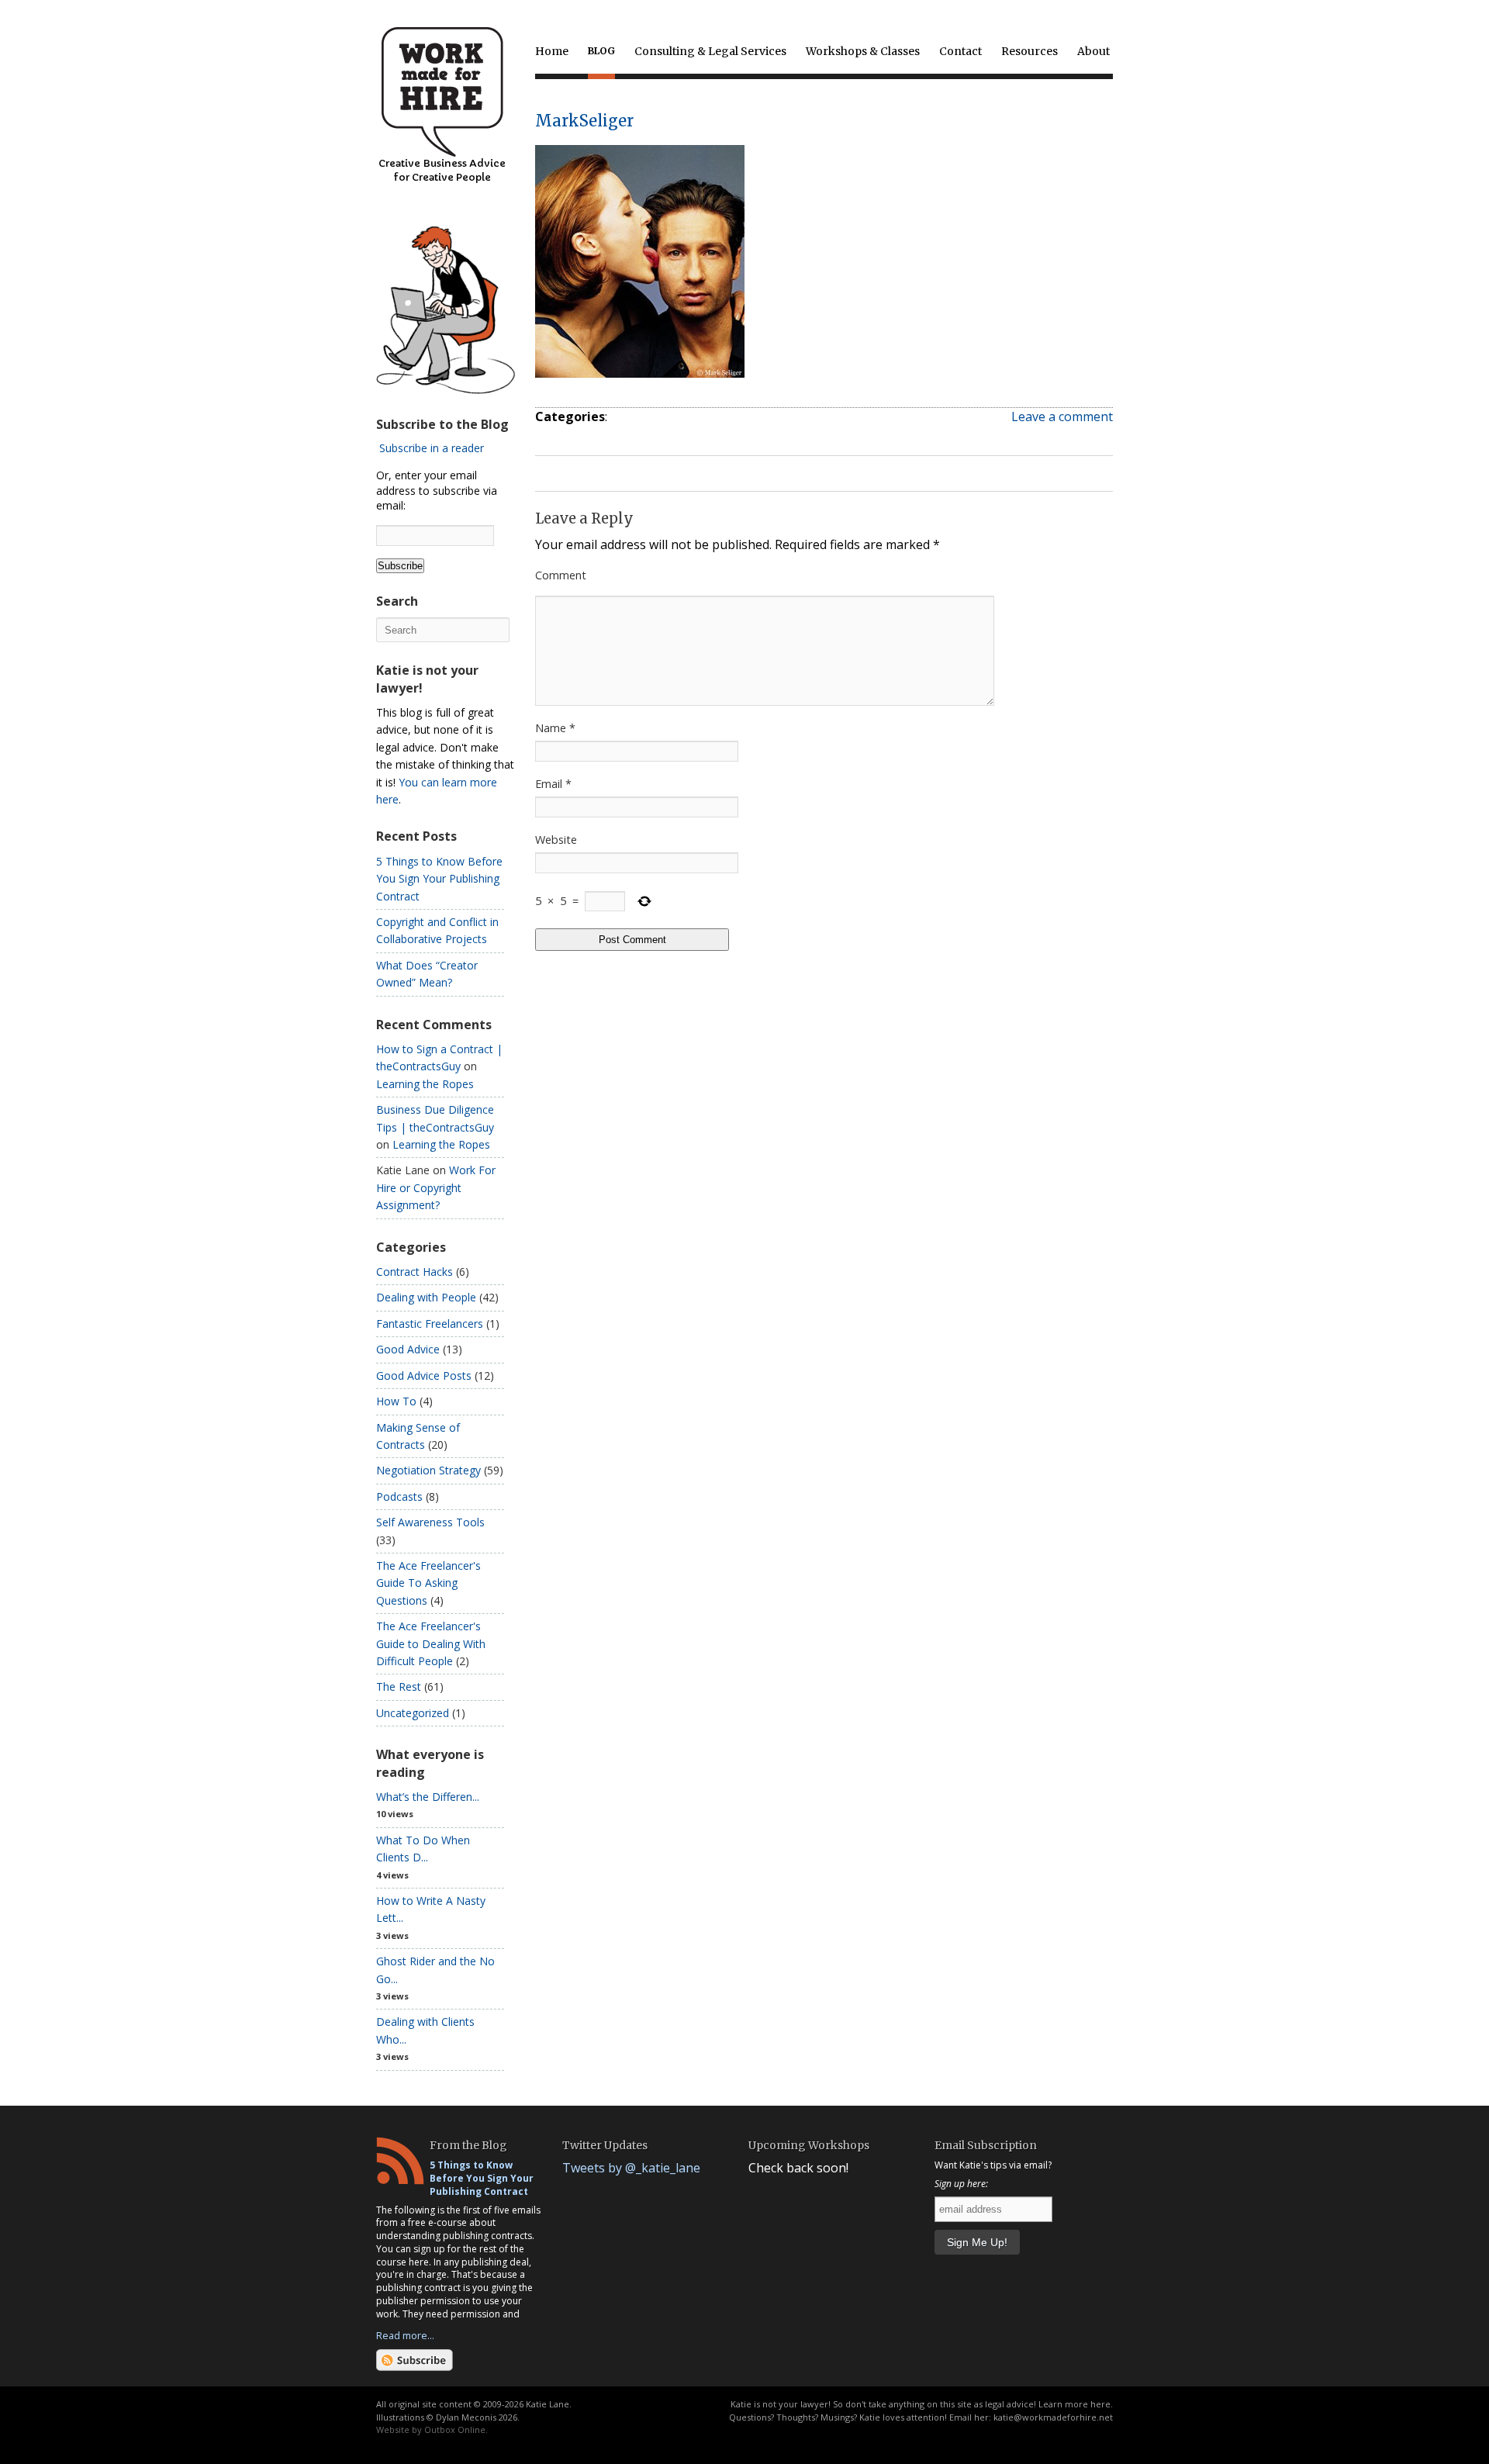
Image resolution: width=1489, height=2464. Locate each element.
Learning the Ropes (425, 1084)
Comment (561, 575)
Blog (601, 51)
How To (396, 1401)
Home (552, 51)
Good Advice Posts (424, 1375)
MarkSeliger (584, 121)
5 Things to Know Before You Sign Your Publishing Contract (439, 879)
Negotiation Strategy (428, 1470)
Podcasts (399, 1496)
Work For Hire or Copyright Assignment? (436, 1187)
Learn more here (1074, 2404)
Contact (960, 51)
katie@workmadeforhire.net (1053, 2417)
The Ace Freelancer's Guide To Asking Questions (428, 1583)
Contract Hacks (415, 1272)
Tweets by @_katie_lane (631, 2168)
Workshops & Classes (863, 51)
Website (556, 840)
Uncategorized (413, 1713)
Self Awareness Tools (430, 1522)
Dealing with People (426, 1297)
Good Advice (408, 1349)
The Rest (399, 1686)
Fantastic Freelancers (430, 1324)
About (1093, 51)
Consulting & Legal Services (710, 51)
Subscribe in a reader (432, 448)
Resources (1030, 51)
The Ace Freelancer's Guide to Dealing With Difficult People (431, 1643)
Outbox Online (455, 2429)
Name (555, 728)
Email (553, 784)
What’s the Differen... (428, 1797)
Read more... (405, 2335)
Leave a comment (1062, 416)
